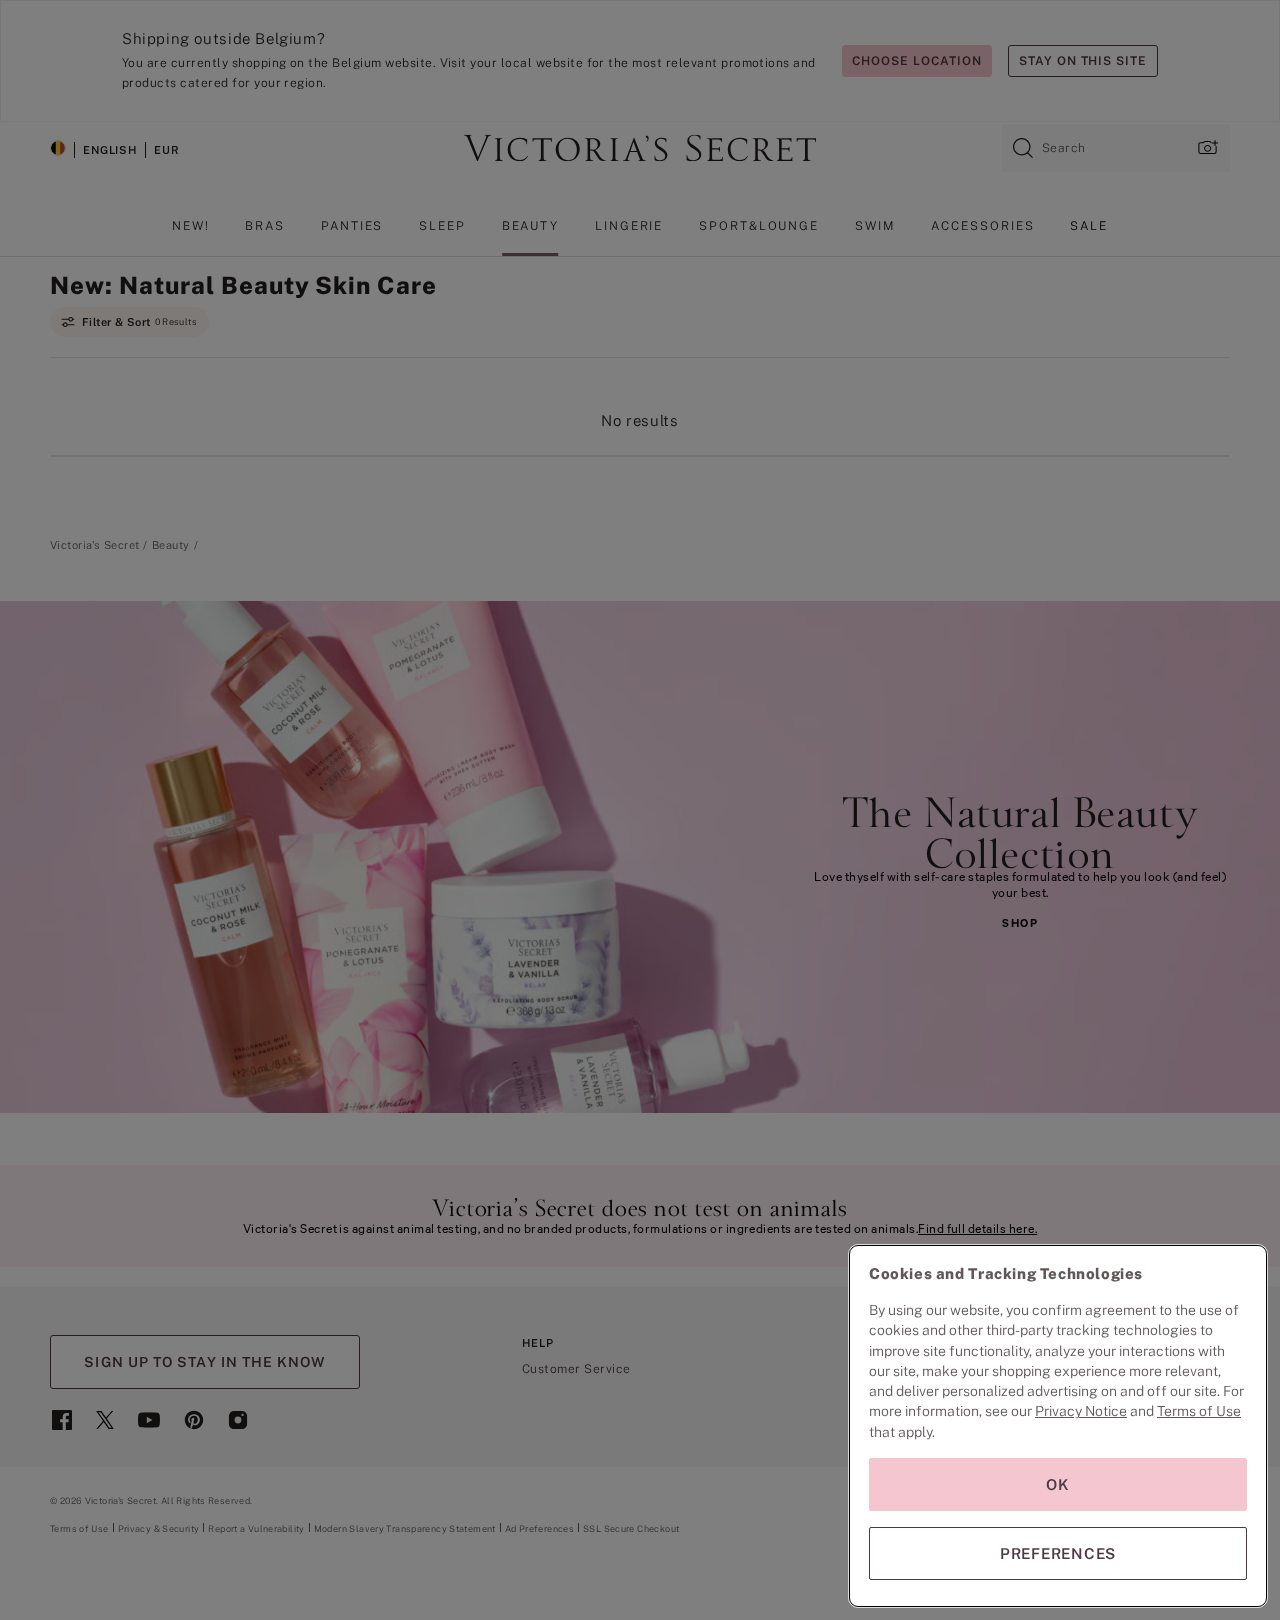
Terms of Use (1199, 1411)
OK (1058, 1484)
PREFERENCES (1058, 1553)
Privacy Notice (1081, 1411)
